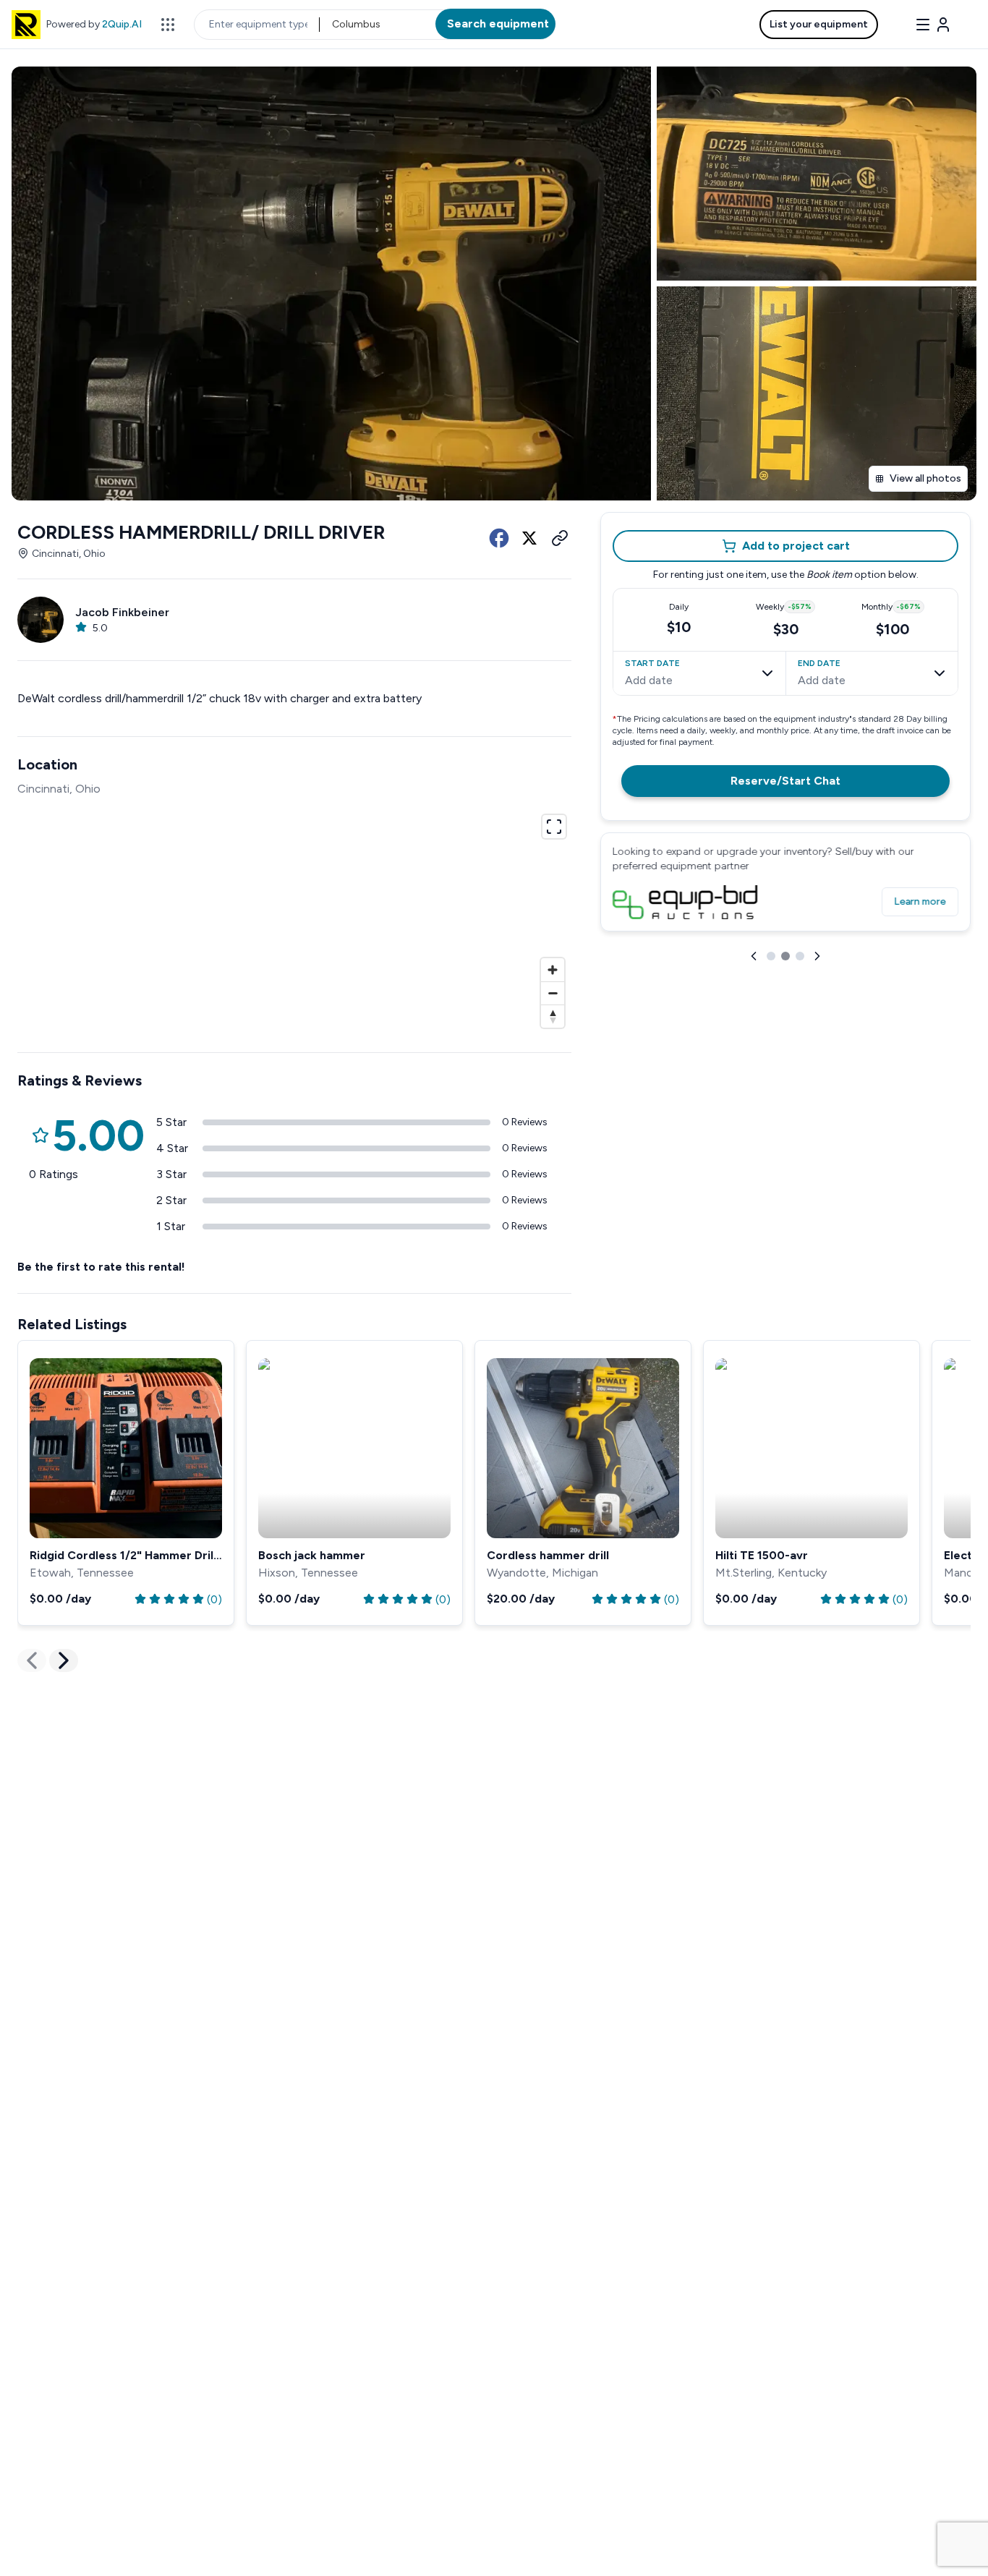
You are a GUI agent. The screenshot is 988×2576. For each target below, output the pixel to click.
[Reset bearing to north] (553, 1016)
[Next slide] (817, 956)
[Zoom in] (553, 970)
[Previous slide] (754, 956)
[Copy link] (560, 538)
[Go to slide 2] (785, 956)
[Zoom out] (553, 993)
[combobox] (333, 25)
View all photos (925, 478)
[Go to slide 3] (800, 956)
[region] (294, 919)
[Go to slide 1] (771, 956)
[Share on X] (529, 538)
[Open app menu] (168, 25)
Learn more (920, 901)
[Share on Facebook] (499, 538)
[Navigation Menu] (933, 25)
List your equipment (819, 24)
